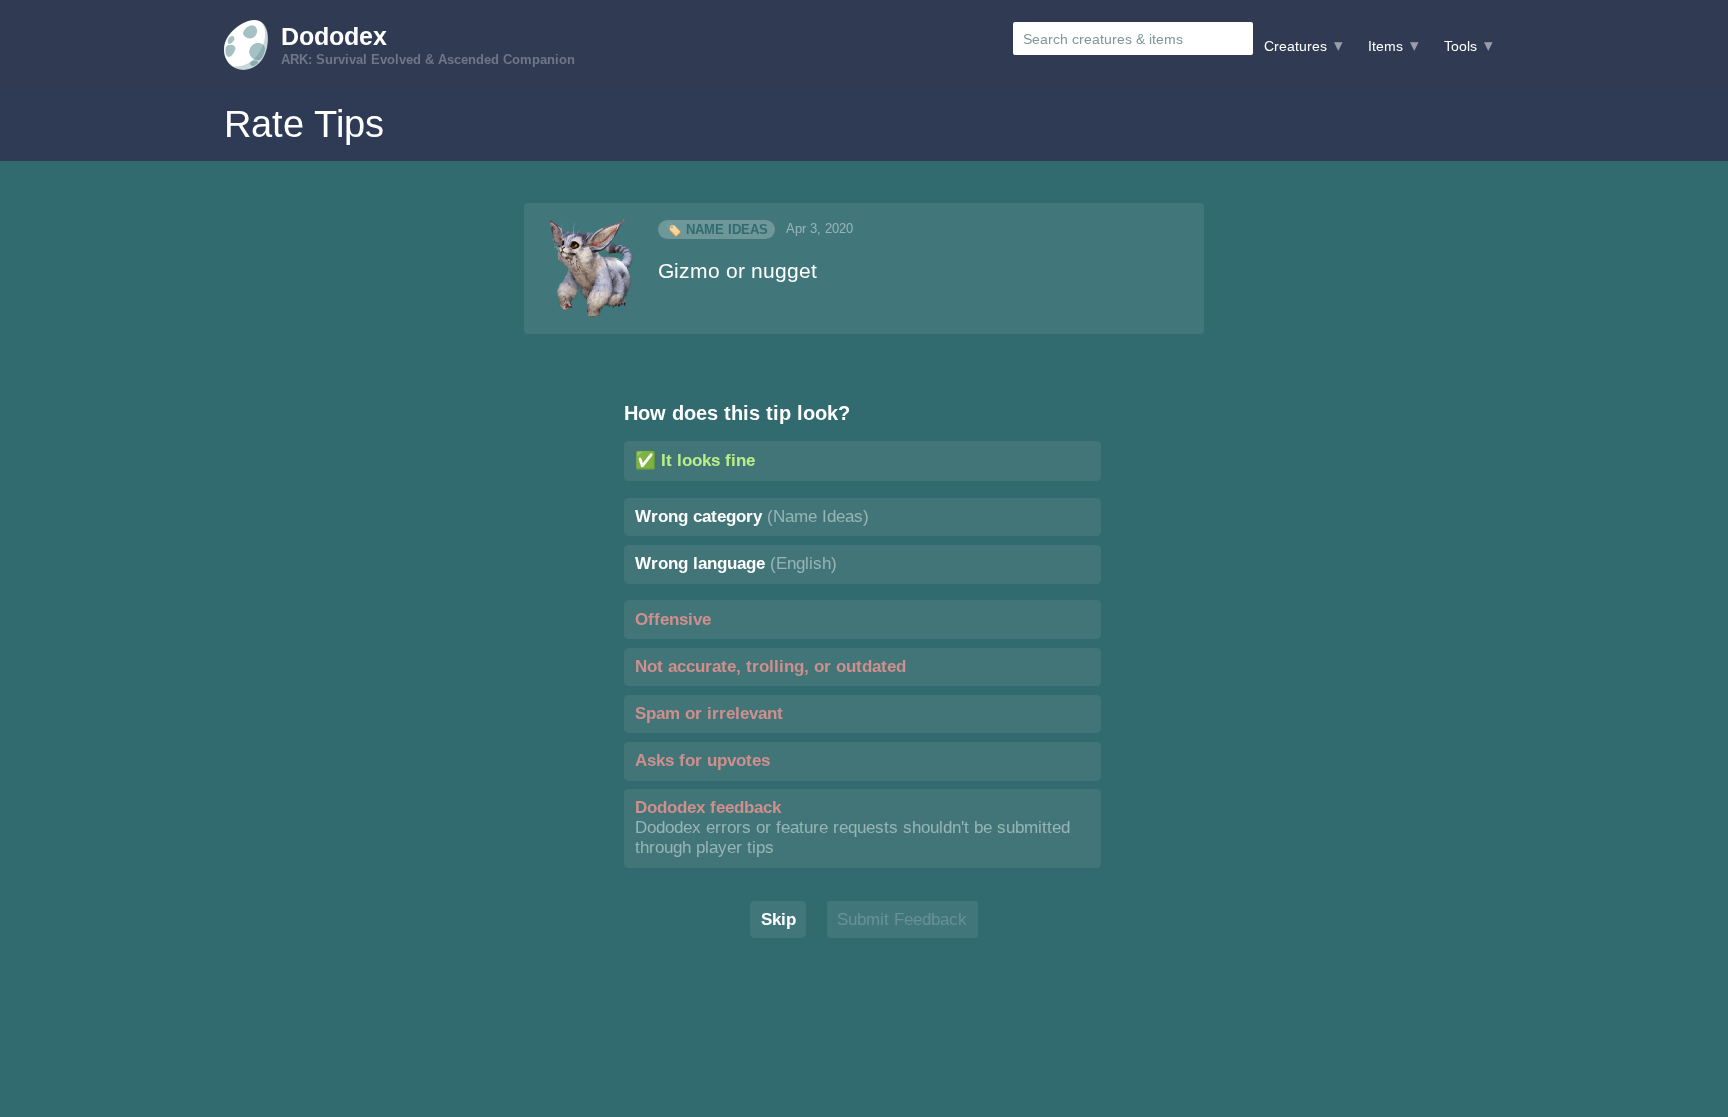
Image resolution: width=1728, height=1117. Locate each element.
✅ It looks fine (695, 460)
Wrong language (736, 563)
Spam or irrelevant (709, 713)
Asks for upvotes (702, 760)
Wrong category (752, 516)
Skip (778, 919)
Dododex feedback (852, 827)
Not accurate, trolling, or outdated (770, 666)
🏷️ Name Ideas (717, 229)
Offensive (673, 619)
